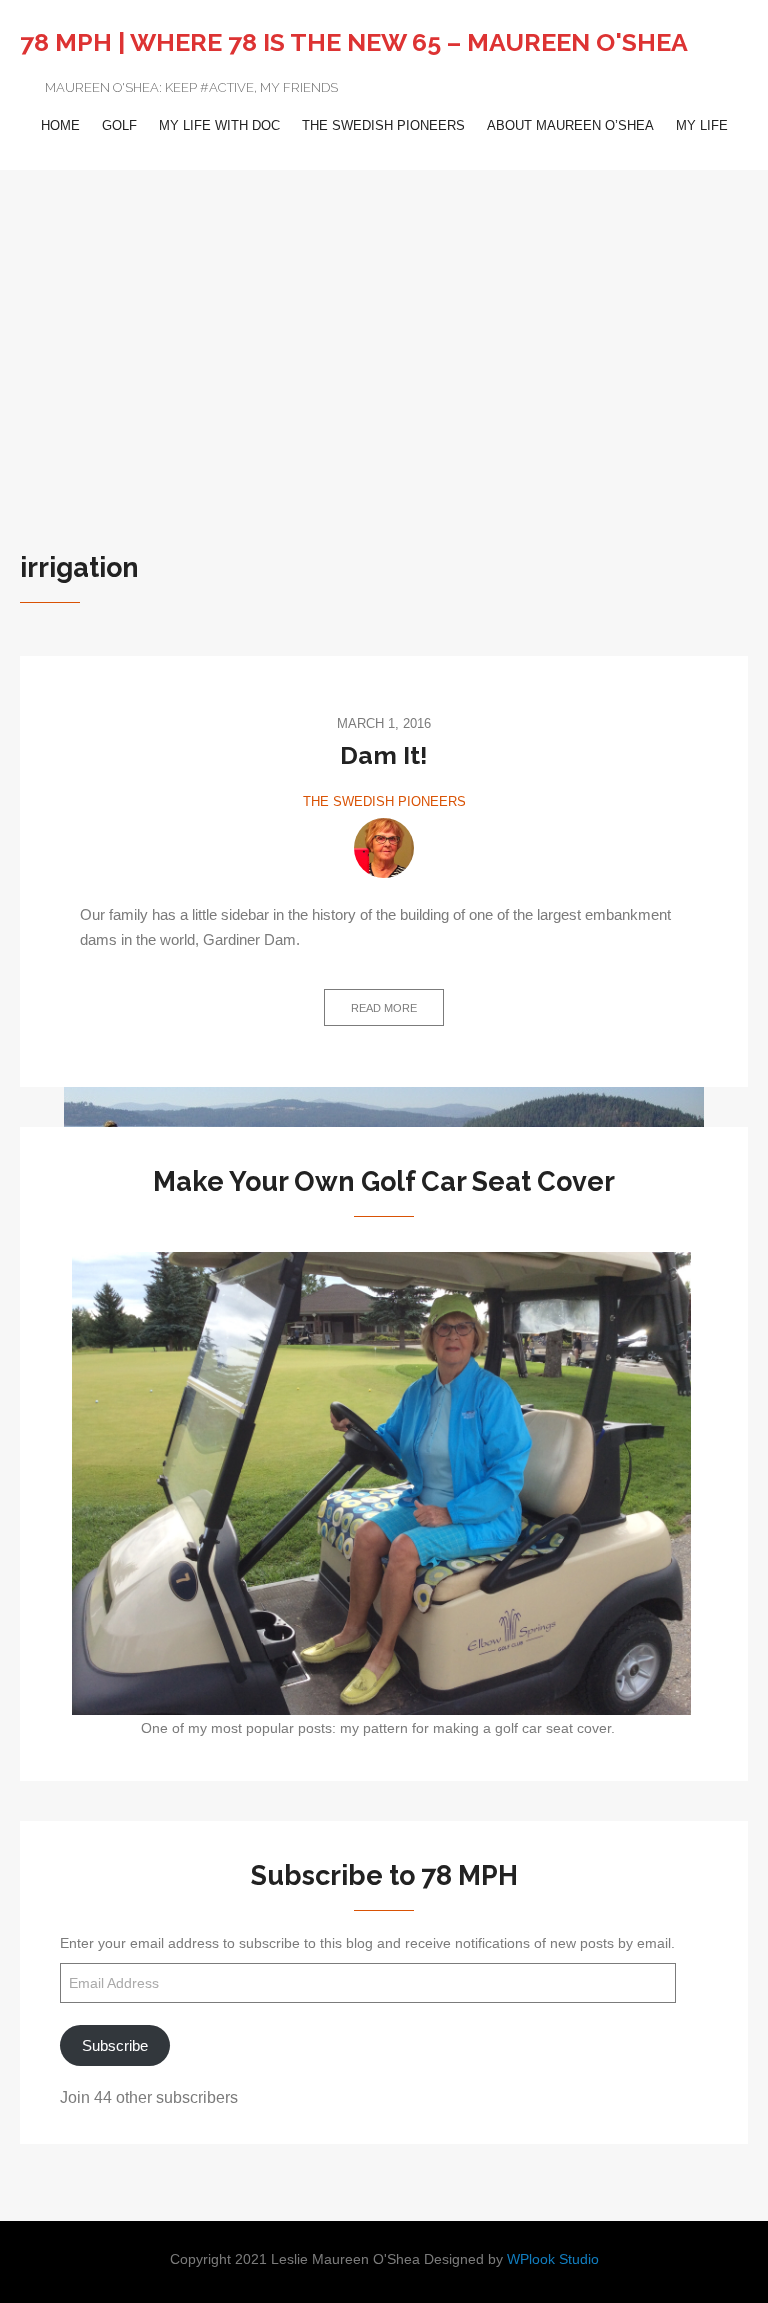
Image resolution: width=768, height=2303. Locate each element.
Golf (119, 125)
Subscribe (115, 2045)
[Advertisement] (384, 320)
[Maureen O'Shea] (384, 848)
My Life (702, 125)
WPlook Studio (553, 2259)
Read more (384, 1008)
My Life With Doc (219, 125)
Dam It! (384, 755)
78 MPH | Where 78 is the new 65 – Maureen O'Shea (354, 42)
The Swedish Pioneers (383, 125)
